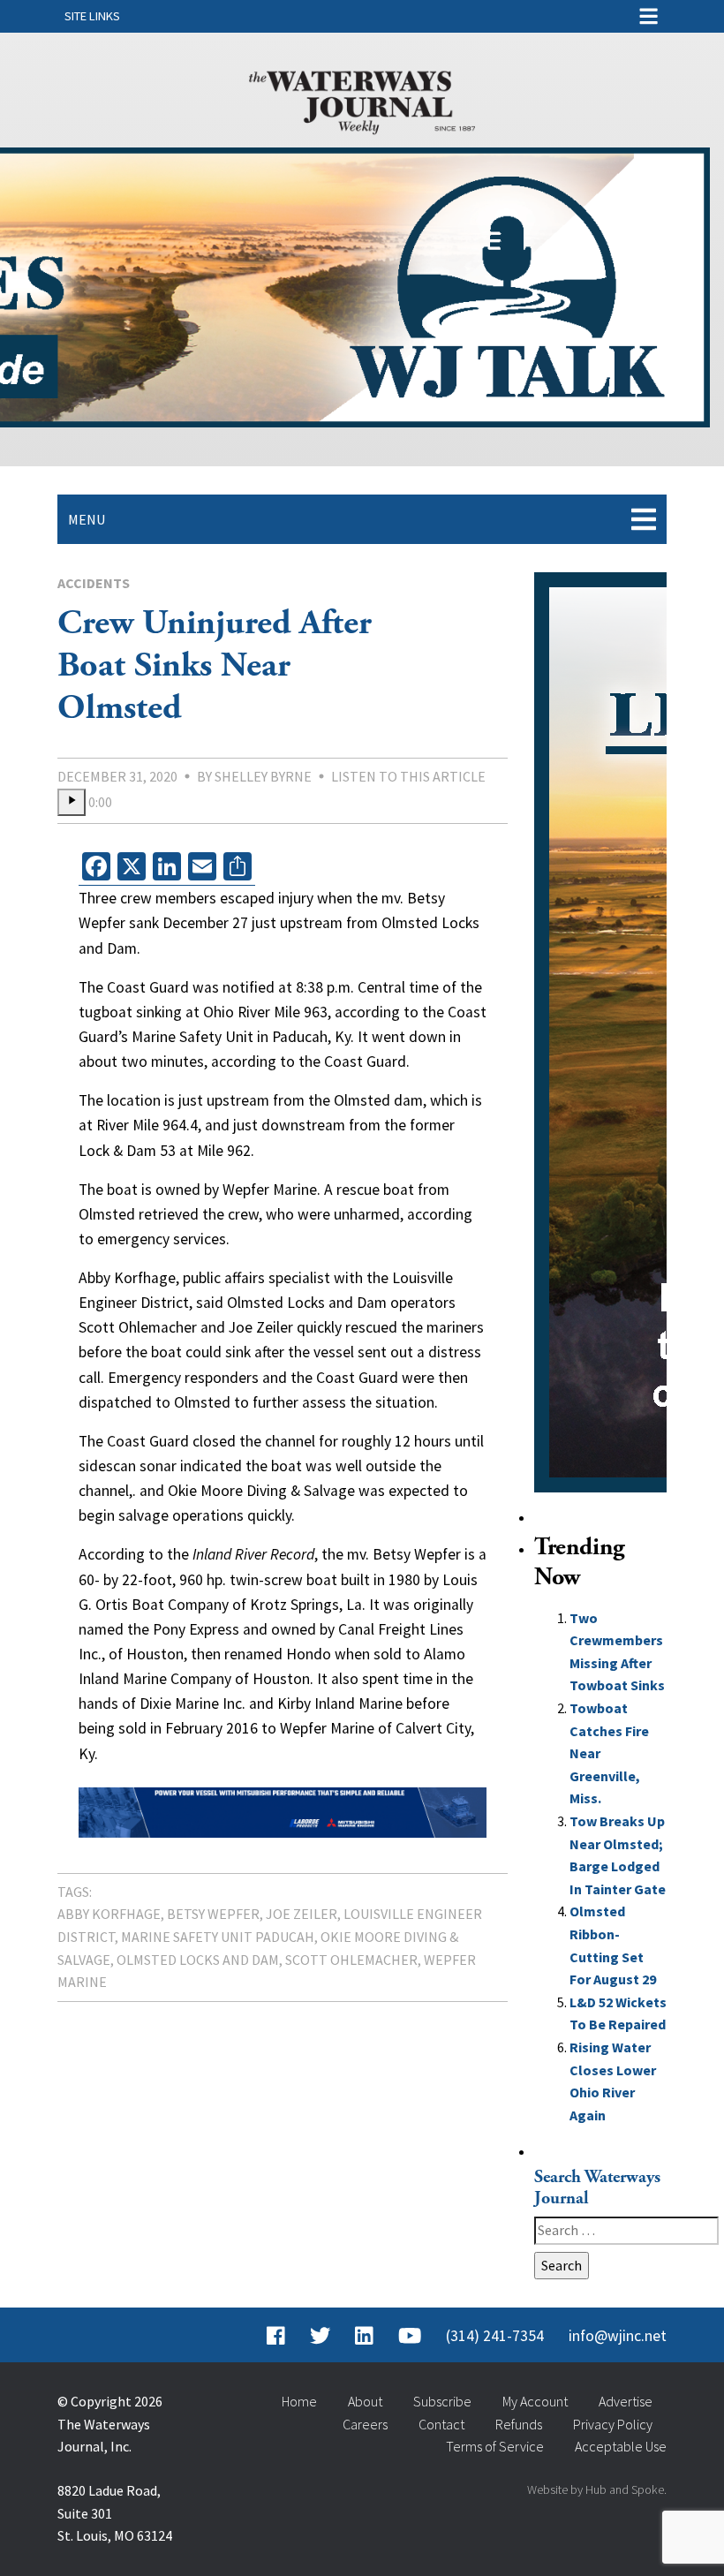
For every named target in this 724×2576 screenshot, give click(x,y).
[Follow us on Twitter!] (320, 2336)
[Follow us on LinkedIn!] (364, 2336)
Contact (441, 2424)
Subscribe (442, 2401)
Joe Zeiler (302, 1914)
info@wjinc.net (618, 2336)
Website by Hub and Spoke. (597, 2489)
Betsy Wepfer (213, 1914)
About (365, 2401)
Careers (365, 2424)
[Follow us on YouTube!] (410, 2336)
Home (299, 2401)
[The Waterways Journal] (362, 99)
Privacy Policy (613, 2424)
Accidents (94, 583)
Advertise (626, 2401)
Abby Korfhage (109, 1914)
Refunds (519, 2424)
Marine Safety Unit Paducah (218, 1937)
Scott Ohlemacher (351, 1960)
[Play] (72, 803)
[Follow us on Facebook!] (276, 2336)
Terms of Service (495, 2446)
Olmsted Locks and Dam (198, 1960)
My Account (535, 2401)
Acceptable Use (621, 2446)
